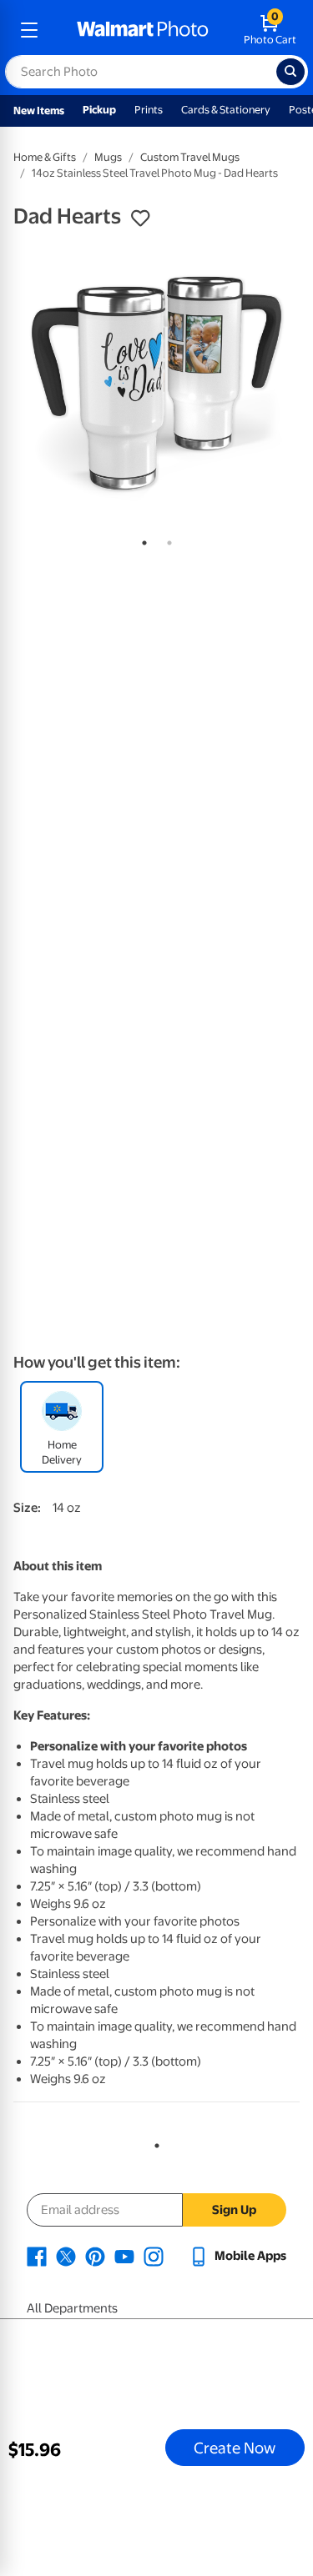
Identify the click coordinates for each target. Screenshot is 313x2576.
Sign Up (234, 2210)
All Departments (72, 2308)
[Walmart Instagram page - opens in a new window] (154, 2256)
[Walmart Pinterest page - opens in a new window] (95, 2256)
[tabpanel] (156, 383)
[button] (140, 218)
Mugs (108, 157)
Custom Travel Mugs (190, 157)
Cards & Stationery (226, 110)
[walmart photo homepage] (143, 30)
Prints (149, 110)
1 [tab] (141, 540)
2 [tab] (166, 540)
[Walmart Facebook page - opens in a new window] (37, 2256)
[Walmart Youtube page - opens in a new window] (124, 2256)
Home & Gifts (45, 157)
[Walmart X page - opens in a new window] (66, 2256)
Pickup (99, 110)
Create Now (235, 2448)
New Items (39, 110)
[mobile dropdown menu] (29, 30)
